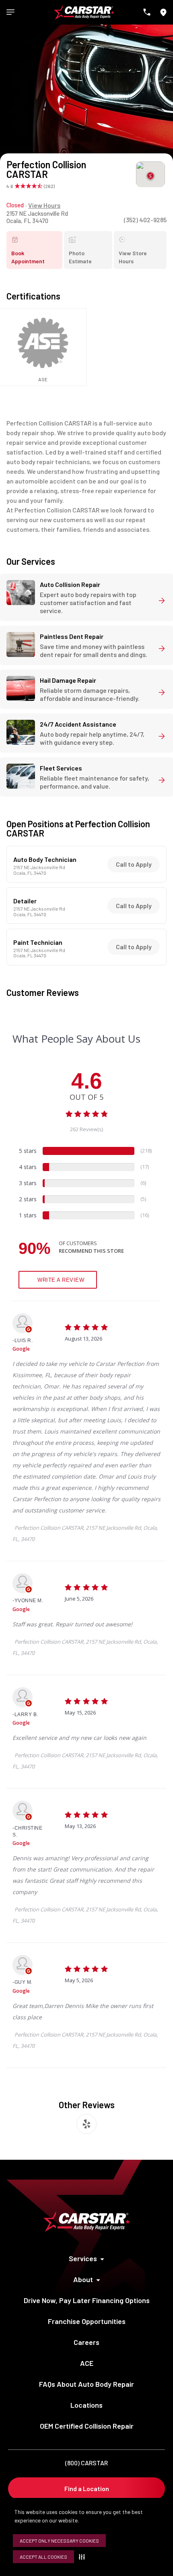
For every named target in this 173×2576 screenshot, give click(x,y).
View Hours (44, 205)
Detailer (25, 901)
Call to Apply (134, 864)
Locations (86, 2405)
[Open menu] (10, 12)
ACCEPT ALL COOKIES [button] (43, 2557)
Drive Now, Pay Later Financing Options (87, 2300)
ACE (87, 2363)
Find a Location (87, 2488)
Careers (86, 2342)
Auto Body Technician (45, 859)
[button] (83, 2557)
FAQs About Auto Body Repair (86, 2384)
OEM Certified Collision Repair (87, 2426)
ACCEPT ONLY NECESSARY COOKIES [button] (59, 2541)
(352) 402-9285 (145, 220)
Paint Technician (38, 942)
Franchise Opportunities (87, 2321)
